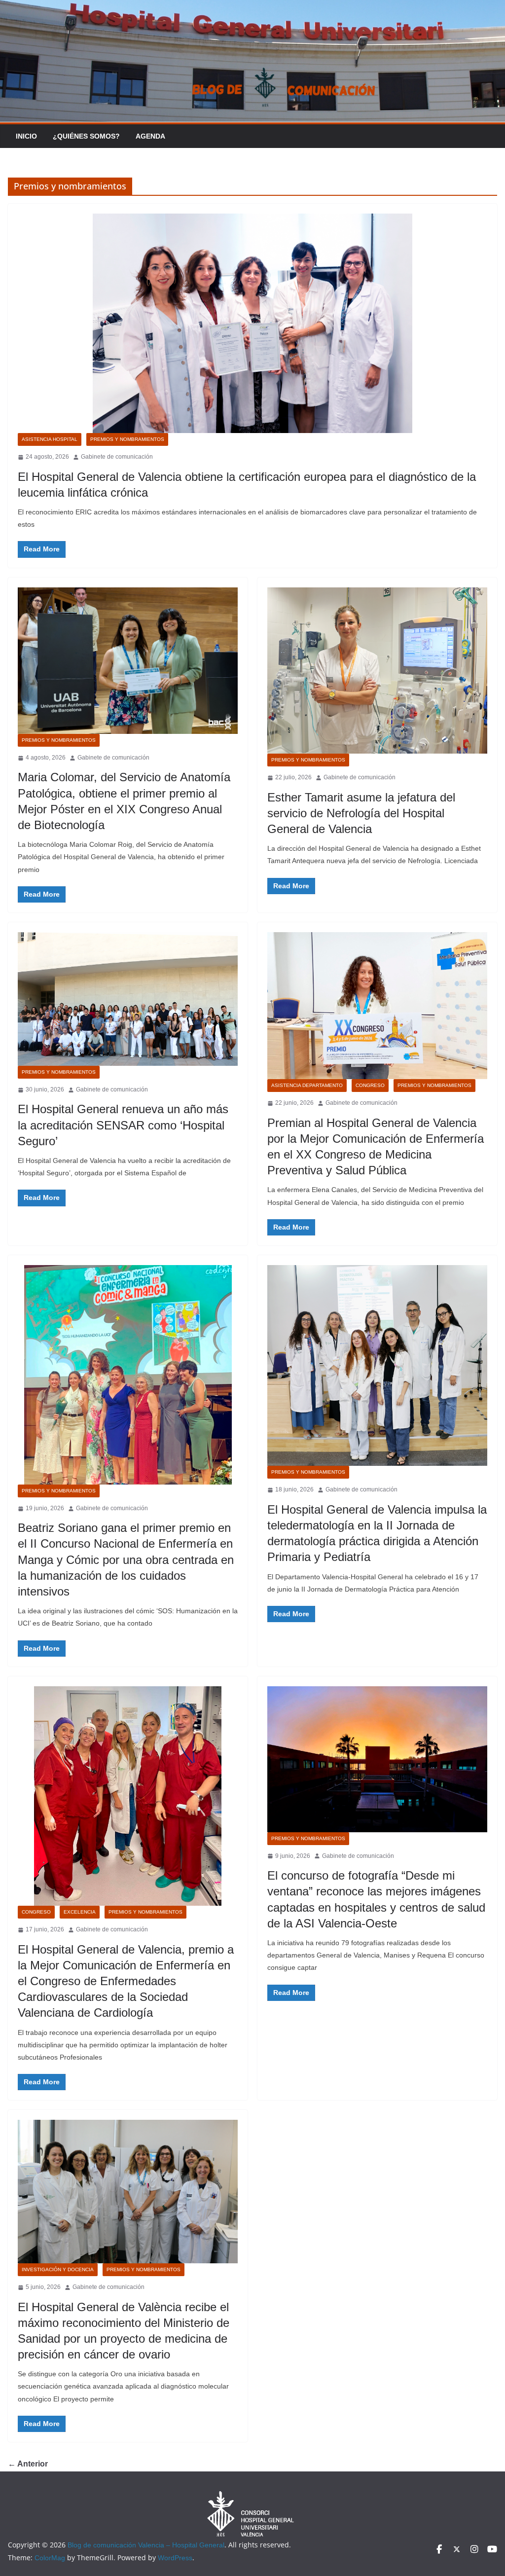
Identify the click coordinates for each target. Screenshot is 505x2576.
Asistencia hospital (50, 439)
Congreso (370, 1085)
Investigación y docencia (58, 2269)
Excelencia (80, 1912)
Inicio (26, 136)
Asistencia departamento (307, 1085)
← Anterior (28, 2464)
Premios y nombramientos (127, 439)
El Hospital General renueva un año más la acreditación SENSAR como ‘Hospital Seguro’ (123, 1125)
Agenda (150, 136)
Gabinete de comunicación (117, 457)
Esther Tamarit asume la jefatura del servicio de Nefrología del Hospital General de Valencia (361, 813)
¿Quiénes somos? (86, 136)
